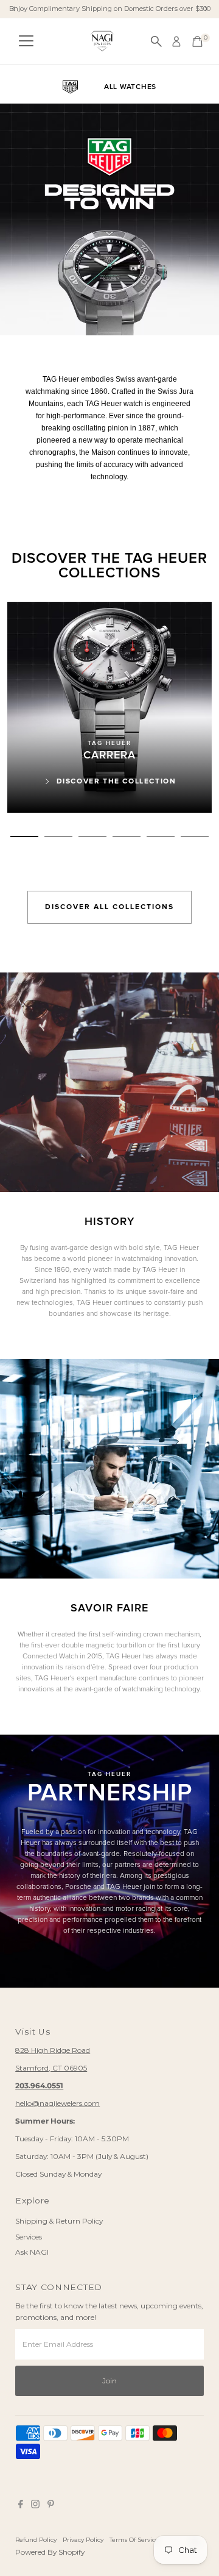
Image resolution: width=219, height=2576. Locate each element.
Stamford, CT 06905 (51, 2068)
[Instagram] (35, 2506)
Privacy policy (83, 2539)
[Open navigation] (26, 41)
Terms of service (134, 2539)
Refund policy (36, 2539)
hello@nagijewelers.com (57, 2103)
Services (29, 2237)
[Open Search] (156, 41)
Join (109, 2381)
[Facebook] (21, 2506)
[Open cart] (197, 41)
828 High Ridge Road (53, 2050)
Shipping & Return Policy (59, 2221)
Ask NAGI (32, 2252)
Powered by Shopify (50, 2552)
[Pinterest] (51, 2506)
